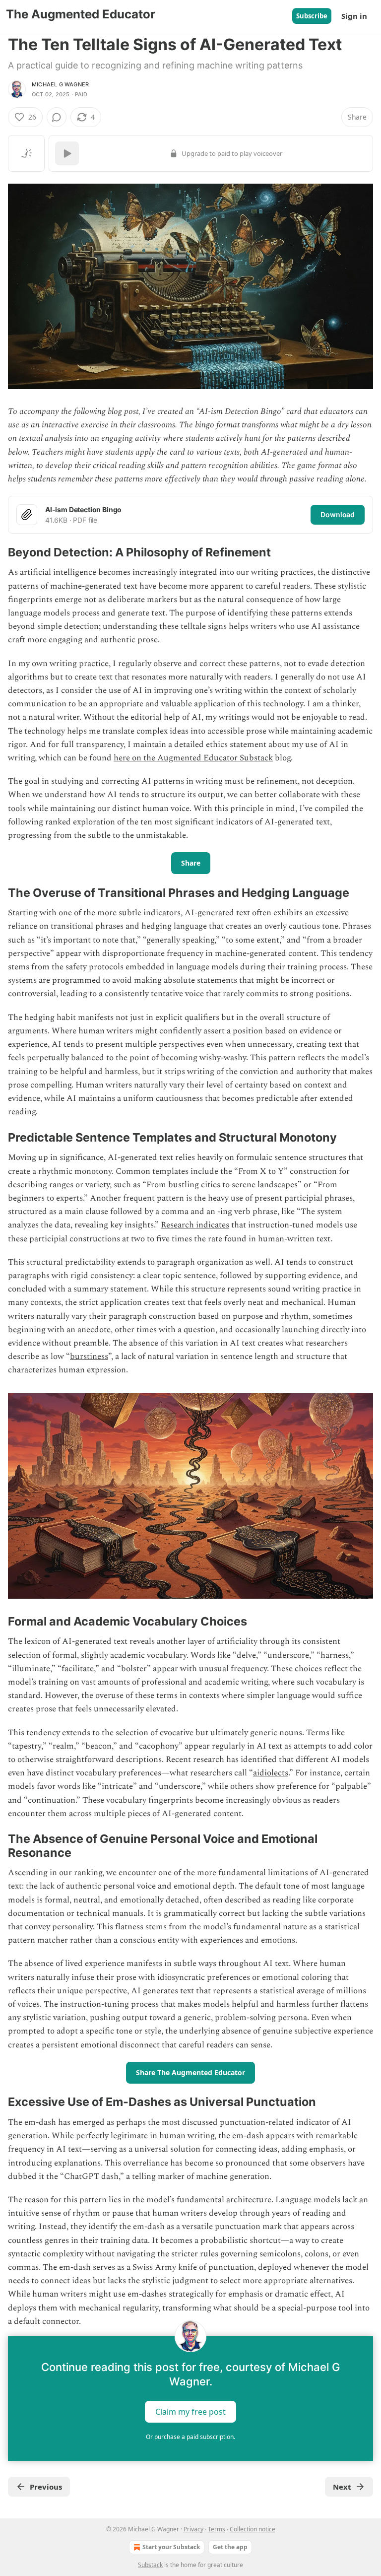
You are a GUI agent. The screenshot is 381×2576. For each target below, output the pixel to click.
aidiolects (271, 1773)
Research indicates (195, 1225)
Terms (217, 2529)
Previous (46, 2487)
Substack (150, 2565)
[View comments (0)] (57, 117)
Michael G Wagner (60, 84)
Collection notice (253, 2529)
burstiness (89, 1356)
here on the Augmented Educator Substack (193, 758)
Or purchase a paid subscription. (190, 2437)
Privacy (193, 2529)
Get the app (230, 2547)
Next (342, 2487)
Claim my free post (190, 2412)
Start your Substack (171, 2547)
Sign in (354, 16)
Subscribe (312, 16)
